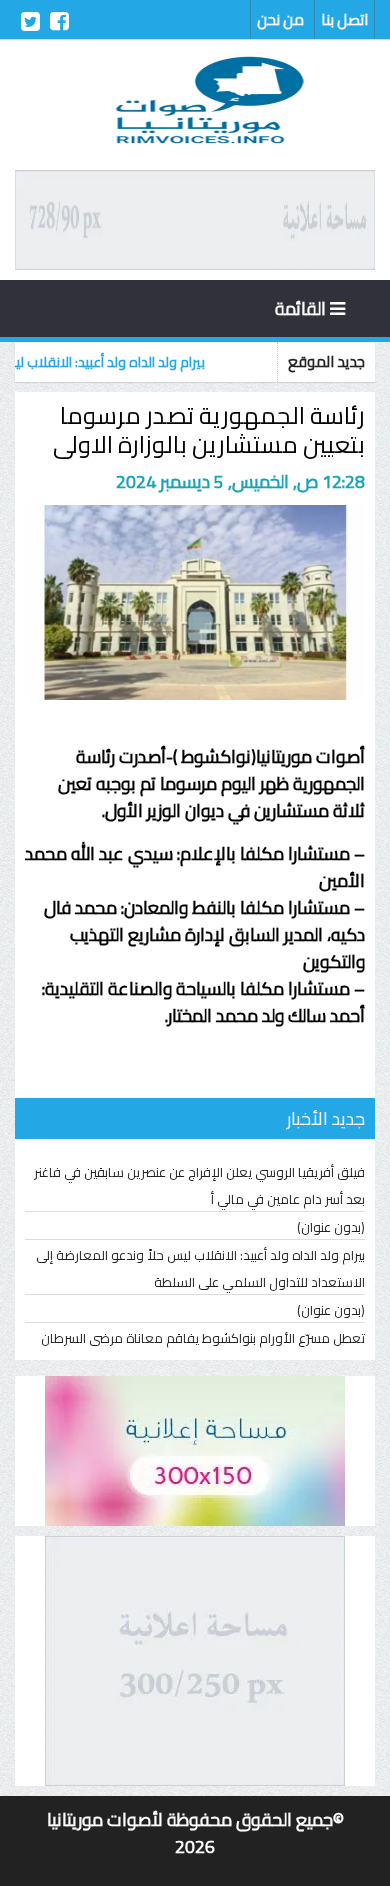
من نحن (280, 19)
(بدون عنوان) (331, 1227)
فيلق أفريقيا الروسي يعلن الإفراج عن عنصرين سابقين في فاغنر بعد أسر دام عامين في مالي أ (199, 1185)
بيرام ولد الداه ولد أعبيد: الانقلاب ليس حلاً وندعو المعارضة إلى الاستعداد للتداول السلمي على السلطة (200, 1268)
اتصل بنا (344, 19)
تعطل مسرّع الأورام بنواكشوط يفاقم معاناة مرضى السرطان (203, 1338)
